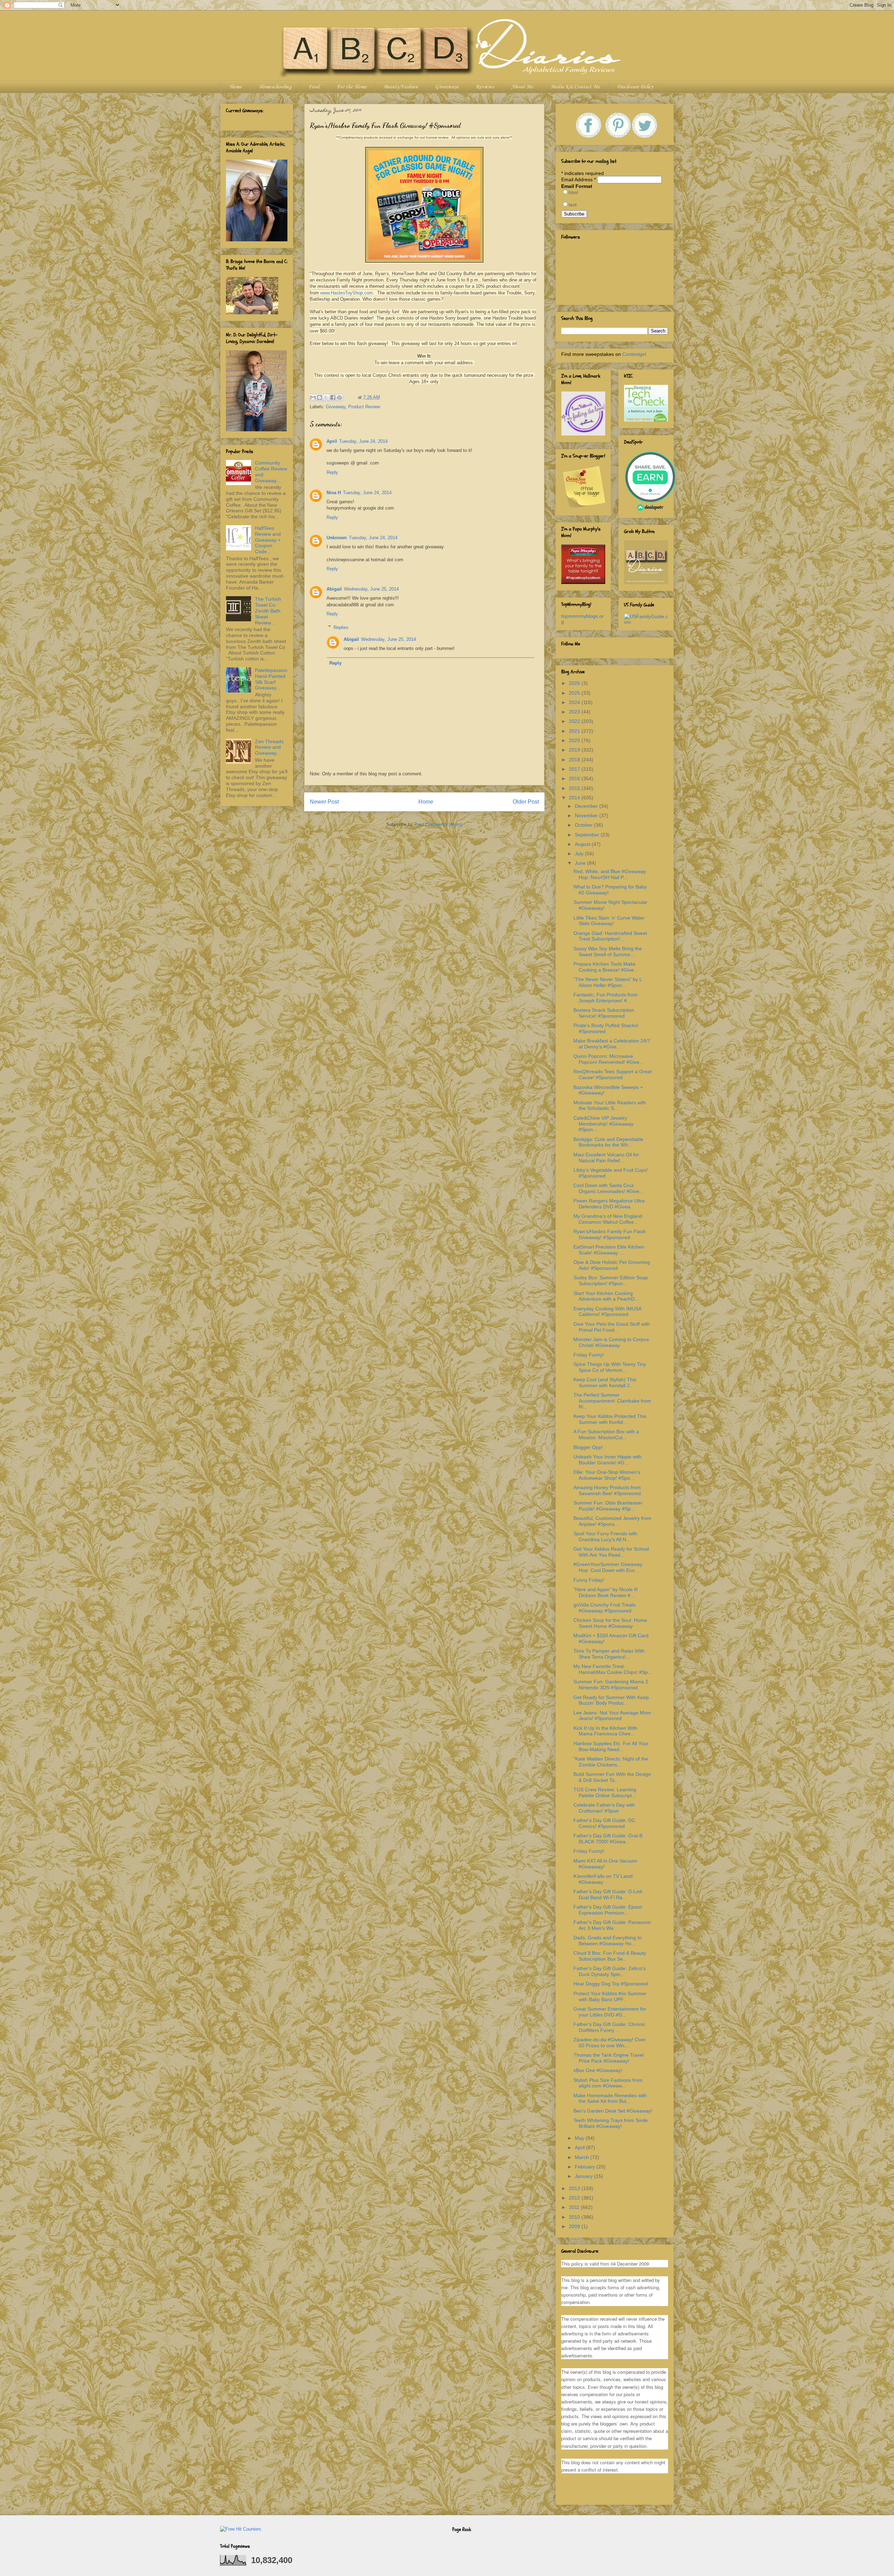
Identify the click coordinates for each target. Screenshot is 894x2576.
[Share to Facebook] (333, 397)
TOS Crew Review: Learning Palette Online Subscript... (605, 1792)
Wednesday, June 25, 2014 (371, 589)
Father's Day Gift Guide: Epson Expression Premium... (608, 1910)
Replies (341, 627)
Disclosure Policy (635, 87)
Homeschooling (275, 87)
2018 (575, 760)
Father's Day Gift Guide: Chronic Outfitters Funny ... (609, 2027)
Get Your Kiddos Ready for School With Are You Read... (611, 1552)
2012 (575, 2198)
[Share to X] (326, 397)
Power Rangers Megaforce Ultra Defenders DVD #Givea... (609, 1204)
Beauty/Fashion (401, 87)
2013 (575, 2188)
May (580, 2138)
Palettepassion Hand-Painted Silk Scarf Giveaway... (271, 679)
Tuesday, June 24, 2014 (363, 441)
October (584, 825)
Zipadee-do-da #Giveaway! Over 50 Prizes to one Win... (610, 2043)
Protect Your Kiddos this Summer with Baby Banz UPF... (610, 1996)
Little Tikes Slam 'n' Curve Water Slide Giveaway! (609, 921)
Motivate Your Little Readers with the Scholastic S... (610, 1106)
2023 (575, 712)
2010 (575, 2217)
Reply (332, 472)
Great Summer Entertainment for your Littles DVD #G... (610, 2012)
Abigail (334, 589)
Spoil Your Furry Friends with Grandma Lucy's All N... (605, 1536)
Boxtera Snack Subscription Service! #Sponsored (604, 1013)
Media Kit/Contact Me (575, 87)
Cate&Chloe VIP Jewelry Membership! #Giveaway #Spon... (603, 1124)
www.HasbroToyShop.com (347, 293)
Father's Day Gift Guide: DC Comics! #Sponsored (604, 1823)
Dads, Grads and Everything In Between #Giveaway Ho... (607, 1941)
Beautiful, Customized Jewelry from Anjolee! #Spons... (612, 1521)
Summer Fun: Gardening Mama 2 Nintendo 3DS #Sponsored (611, 1685)
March (582, 2157)
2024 (575, 702)
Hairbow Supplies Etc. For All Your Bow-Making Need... (611, 1746)
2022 (575, 721)
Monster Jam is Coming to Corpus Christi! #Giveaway (611, 1342)
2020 (575, 740)
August (583, 844)
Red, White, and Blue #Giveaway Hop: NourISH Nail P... (610, 874)
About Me (522, 87)
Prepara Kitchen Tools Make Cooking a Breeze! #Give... (606, 967)
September (588, 835)
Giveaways (447, 87)
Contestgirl (634, 354)
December (587, 806)
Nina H (334, 493)
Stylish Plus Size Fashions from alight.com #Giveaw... (608, 2083)
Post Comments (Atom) (438, 824)
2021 (575, 731)
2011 (575, 2207)
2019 (575, 750)
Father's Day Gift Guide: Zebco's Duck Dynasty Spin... (610, 1971)
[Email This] (313, 397)
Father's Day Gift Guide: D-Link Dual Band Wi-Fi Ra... (608, 1894)
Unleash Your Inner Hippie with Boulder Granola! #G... (607, 1460)
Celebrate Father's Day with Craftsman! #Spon (604, 1808)
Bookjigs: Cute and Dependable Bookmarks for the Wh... (608, 1142)
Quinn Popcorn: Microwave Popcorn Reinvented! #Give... (609, 1059)
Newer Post (324, 802)
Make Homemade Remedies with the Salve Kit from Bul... (610, 2098)
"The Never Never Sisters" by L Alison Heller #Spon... (608, 982)
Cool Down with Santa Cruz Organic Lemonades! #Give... (609, 1188)
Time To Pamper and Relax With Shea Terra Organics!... (609, 1654)
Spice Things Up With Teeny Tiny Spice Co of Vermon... (610, 1367)
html (573, 192)
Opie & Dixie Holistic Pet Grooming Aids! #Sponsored (612, 1265)
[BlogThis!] (320, 397)
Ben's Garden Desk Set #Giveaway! (613, 2111)
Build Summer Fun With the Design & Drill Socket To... (612, 1777)
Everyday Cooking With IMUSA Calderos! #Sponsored (607, 1312)
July (580, 854)
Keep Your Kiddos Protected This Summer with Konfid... (610, 1419)
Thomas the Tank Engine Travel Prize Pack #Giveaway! (609, 2058)
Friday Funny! (589, 1355)
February (586, 2167)
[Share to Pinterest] (339, 397)
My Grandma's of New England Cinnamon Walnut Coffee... (608, 1219)
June (581, 863)
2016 (575, 778)
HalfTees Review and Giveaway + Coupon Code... (268, 540)
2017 (575, 769)
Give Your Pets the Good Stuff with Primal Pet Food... (612, 1327)
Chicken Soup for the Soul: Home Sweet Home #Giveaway (610, 1623)
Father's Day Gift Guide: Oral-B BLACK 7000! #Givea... (608, 1839)
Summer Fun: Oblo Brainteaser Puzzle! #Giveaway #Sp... (608, 1506)
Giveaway (336, 407)
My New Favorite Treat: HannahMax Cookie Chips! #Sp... (613, 1669)
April (332, 441)
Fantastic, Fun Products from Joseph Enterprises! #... (606, 998)
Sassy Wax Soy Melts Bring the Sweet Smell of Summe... (608, 952)
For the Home (352, 87)
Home (235, 87)
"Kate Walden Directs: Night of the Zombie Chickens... (611, 1762)
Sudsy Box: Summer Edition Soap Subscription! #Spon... (611, 1280)
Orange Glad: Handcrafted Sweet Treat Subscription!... (610, 936)
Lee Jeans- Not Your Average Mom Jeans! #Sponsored (612, 1716)
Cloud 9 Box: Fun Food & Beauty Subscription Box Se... (610, 1956)
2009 (575, 2226)
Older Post (526, 802)
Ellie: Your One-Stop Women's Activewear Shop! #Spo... (607, 1475)
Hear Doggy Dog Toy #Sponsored (611, 1984)
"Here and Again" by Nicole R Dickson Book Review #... (606, 1592)
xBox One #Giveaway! (598, 2070)
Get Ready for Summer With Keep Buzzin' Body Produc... (611, 1700)
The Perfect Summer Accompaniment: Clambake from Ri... (612, 1401)
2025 (575, 693)
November (587, 815)
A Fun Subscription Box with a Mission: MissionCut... (606, 1435)
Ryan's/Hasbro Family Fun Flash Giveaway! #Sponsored (610, 1234)
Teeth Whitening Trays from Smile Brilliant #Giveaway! (611, 2123)
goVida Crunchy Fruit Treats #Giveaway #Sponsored (604, 1608)
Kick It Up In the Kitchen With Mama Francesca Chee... (605, 1731)
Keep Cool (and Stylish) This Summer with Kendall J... (605, 1382)
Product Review (364, 407)
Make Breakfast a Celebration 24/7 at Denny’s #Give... (612, 1044)
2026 (575, 683)
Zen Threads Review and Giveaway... (269, 747)
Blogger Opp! (588, 1447)
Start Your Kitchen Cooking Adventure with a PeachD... (606, 1296)
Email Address (578, 180)
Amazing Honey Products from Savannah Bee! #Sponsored (607, 1490)
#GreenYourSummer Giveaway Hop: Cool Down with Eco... (608, 1567)
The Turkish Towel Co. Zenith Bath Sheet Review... (268, 611)
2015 (575, 788)
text (573, 205)
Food (314, 87)
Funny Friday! (589, 1580)
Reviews (485, 87)
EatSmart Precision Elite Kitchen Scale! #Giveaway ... (609, 1250)
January (584, 2176)
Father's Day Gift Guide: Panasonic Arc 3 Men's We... (612, 1925)
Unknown (337, 538)
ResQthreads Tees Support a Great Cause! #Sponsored (613, 1074)
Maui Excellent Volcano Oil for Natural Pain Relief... (606, 1158)
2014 (575, 798)
